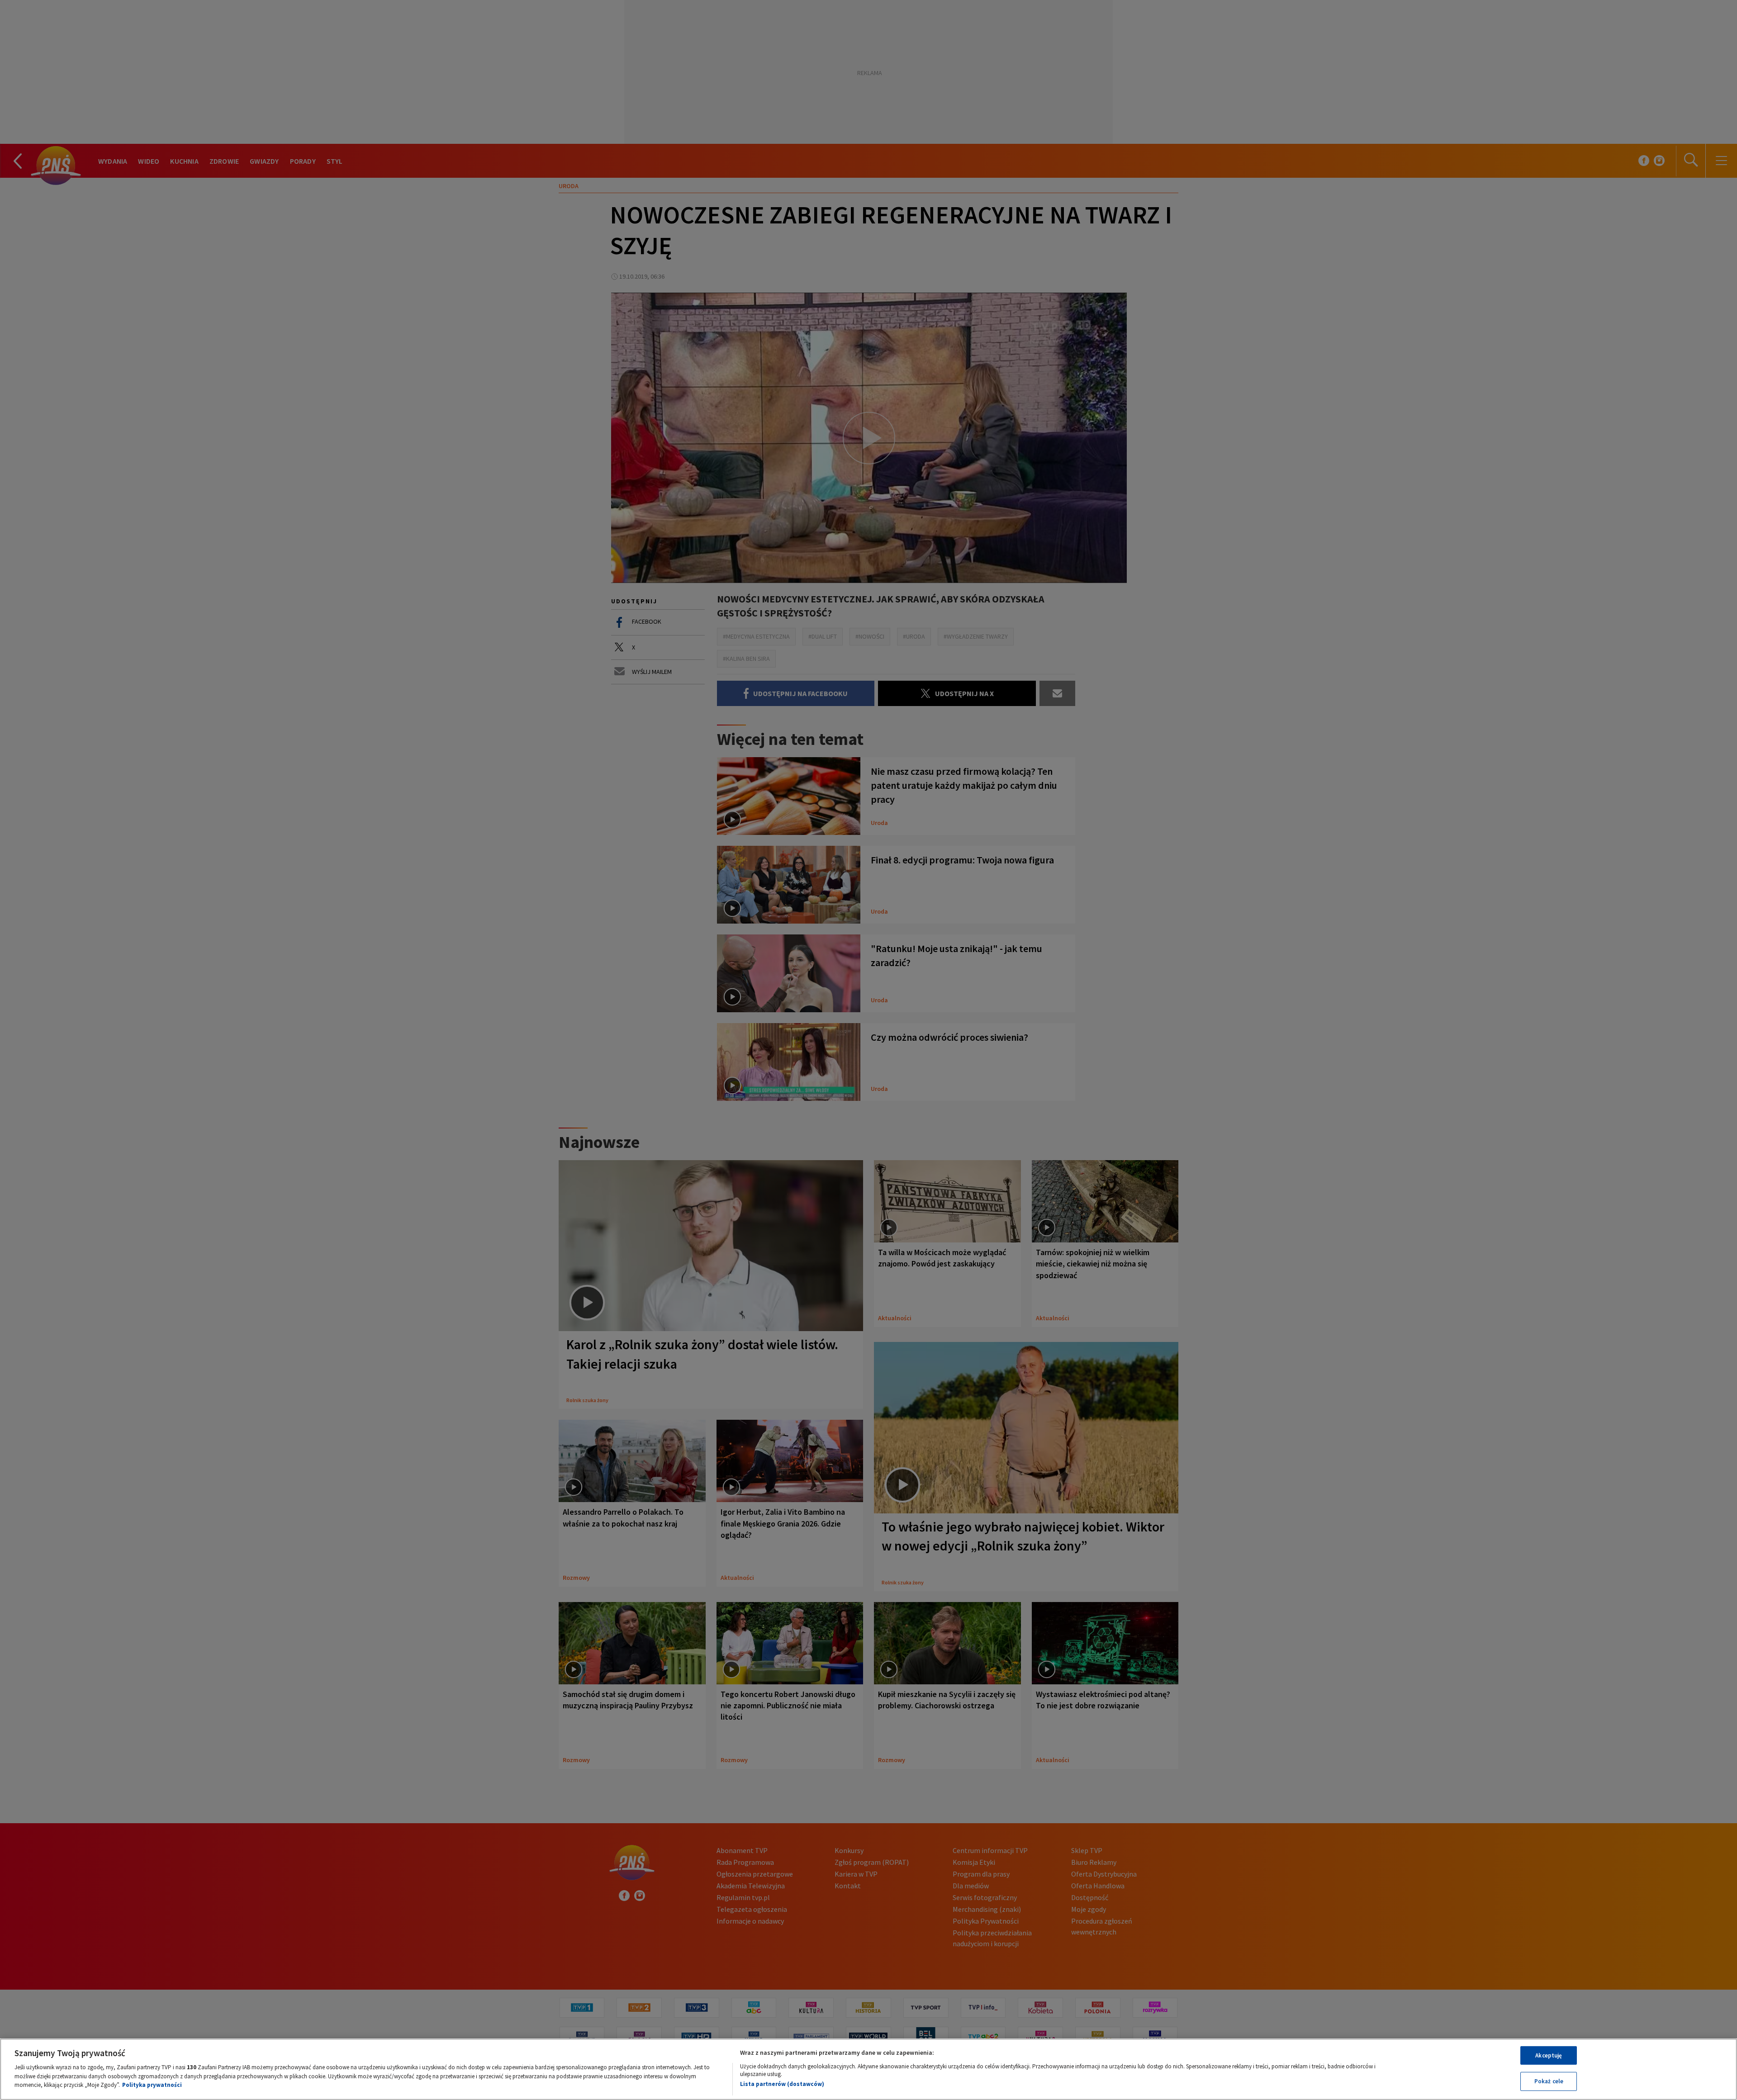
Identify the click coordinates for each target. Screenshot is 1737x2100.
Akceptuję (1549, 2055)
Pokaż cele (1549, 2081)
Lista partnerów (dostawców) (782, 2084)
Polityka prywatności (152, 2085)
